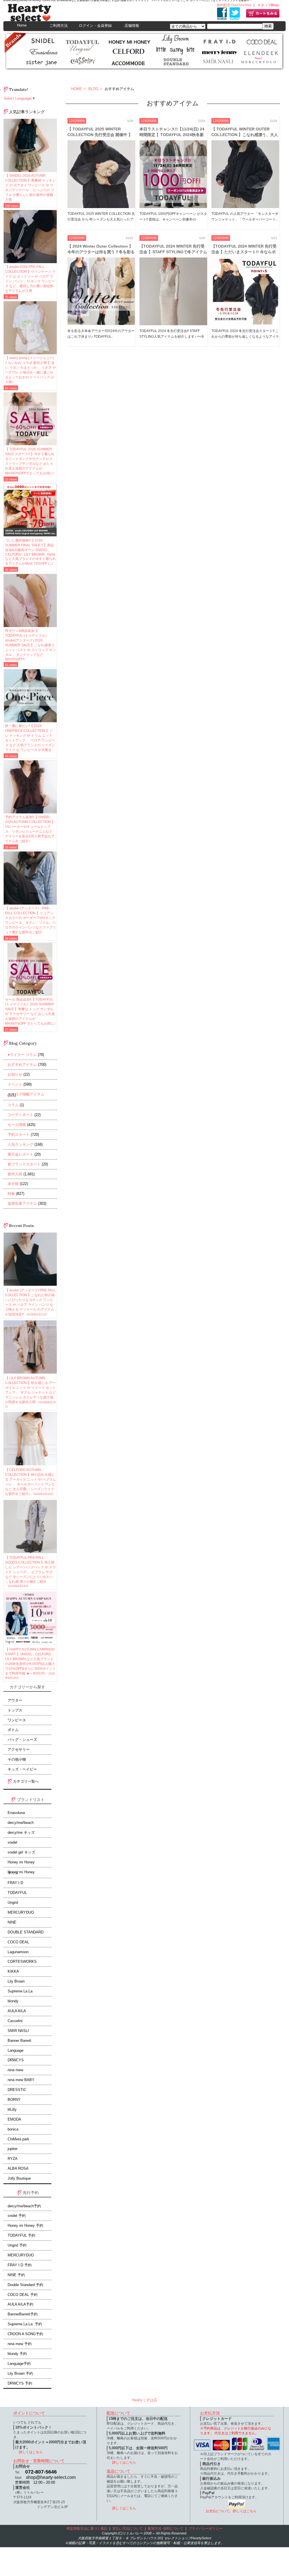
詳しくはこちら (31, 2452)
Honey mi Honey (21, 1862)
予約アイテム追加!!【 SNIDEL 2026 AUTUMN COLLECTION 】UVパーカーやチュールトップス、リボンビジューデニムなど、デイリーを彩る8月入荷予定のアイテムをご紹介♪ (30, 829)
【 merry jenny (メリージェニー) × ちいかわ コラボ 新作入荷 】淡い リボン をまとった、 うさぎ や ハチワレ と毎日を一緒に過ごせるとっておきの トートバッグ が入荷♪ (30, 370)
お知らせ (15, 1074)
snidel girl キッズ (21, 1852)
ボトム (13, 1730)
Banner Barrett (19, 2041)
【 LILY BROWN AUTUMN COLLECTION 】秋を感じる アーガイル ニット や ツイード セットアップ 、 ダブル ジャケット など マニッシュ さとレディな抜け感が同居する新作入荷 (30, 1392)
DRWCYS (16, 2060)
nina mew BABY (21, 2080)
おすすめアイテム (22, 1065)
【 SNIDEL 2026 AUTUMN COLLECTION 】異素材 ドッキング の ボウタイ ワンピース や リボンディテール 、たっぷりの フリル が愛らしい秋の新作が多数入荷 (30, 188)
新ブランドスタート (24, 1164)
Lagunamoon (18, 1952)
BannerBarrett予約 (23, 2314)
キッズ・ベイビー (22, 1769)
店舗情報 (132, 26)
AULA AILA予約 (20, 2304)
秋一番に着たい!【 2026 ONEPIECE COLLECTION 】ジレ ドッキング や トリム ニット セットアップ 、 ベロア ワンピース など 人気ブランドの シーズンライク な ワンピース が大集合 (30, 738)
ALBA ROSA (18, 2169)
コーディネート (20, 1115)
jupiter (13, 2149)
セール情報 (17, 1125)
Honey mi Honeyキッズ (21, 1873)
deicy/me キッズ (21, 1833)
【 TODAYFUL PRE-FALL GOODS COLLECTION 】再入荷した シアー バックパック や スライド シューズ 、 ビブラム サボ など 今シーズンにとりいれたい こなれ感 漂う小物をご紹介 (30, 1572)
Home (22, 25)
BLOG (93, 89)
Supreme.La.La (20, 1991)
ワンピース (17, 1720)
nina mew (15, 2070)
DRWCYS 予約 (20, 2383)
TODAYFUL (17, 1893)
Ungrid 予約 (17, 2245)
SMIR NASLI (18, 2031)
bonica (13, 2129)
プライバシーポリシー (205, 2529)
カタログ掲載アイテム (26, 1094)
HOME (77, 89)
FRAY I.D (15, 1883)
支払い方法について (128, 2529)
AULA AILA (17, 2011)
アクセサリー (19, 1750)
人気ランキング (20, 1144)
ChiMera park (18, 2139)
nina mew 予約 (20, 2344)
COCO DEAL (18, 1942)
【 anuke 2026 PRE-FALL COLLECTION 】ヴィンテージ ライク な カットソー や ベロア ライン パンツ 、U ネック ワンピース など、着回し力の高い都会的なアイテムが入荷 (30, 279)
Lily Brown (16, 1981)
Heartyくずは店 (144, 2400)
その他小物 (17, 1759)
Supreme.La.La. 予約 (25, 2324)
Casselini (15, 2021)
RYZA (13, 2159)
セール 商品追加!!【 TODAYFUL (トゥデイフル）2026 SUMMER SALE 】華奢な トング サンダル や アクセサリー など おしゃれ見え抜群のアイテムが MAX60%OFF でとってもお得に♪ (30, 1011)
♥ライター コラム (22, 1055)
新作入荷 (15, 1174)
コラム (13, 1105)
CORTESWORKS (22, 1962)
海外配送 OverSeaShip (234, 5)
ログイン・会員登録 (95, 26)
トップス (15, 1710)
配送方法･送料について (166, 2529)
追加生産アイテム (22, 1203)
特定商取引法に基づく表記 (87, 2529)
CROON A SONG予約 (25, 2334)
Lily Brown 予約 (20, 2374)
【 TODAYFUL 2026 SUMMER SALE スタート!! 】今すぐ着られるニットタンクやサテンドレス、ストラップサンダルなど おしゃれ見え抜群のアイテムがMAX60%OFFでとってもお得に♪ (30, 461)
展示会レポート (20, 1154)
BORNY (14, 2100)
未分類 (13, 1184)
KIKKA (13, 1972)
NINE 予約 (16, 2275)
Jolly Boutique (19, 2178)
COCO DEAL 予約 (23, 2295)
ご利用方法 (59, 26)
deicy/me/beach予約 (24, 2206)
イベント (15, 1084)
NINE (12, 1922)
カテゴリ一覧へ (25, 1781)
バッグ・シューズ (22, 1740)
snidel (12, 1843)
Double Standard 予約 (25, 2285)
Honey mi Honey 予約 (25, 2226)
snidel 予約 (17, 2216)
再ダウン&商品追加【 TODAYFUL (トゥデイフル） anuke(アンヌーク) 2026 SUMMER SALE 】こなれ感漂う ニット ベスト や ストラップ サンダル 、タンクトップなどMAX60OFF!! (30, 645)
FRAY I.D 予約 (20, 2265)
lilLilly (12, 2110)
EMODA (14, 2119)
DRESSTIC (17, 2090)
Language (16, 2051)
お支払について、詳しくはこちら (231, 2511)
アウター (15, 1700)
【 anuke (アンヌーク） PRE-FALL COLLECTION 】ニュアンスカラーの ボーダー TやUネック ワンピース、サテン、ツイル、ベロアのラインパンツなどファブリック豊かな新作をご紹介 (30, 920)
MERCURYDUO (21, 1913)
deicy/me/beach (21, 1823)
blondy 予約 (17, 2354)
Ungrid (13, 1903)
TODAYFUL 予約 (21, 2236)
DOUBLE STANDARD (26, 1932)
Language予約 (19, 2364)
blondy (13, 2001)
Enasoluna (16, 1813)
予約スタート (19, 1135)
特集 (11, 1194)
